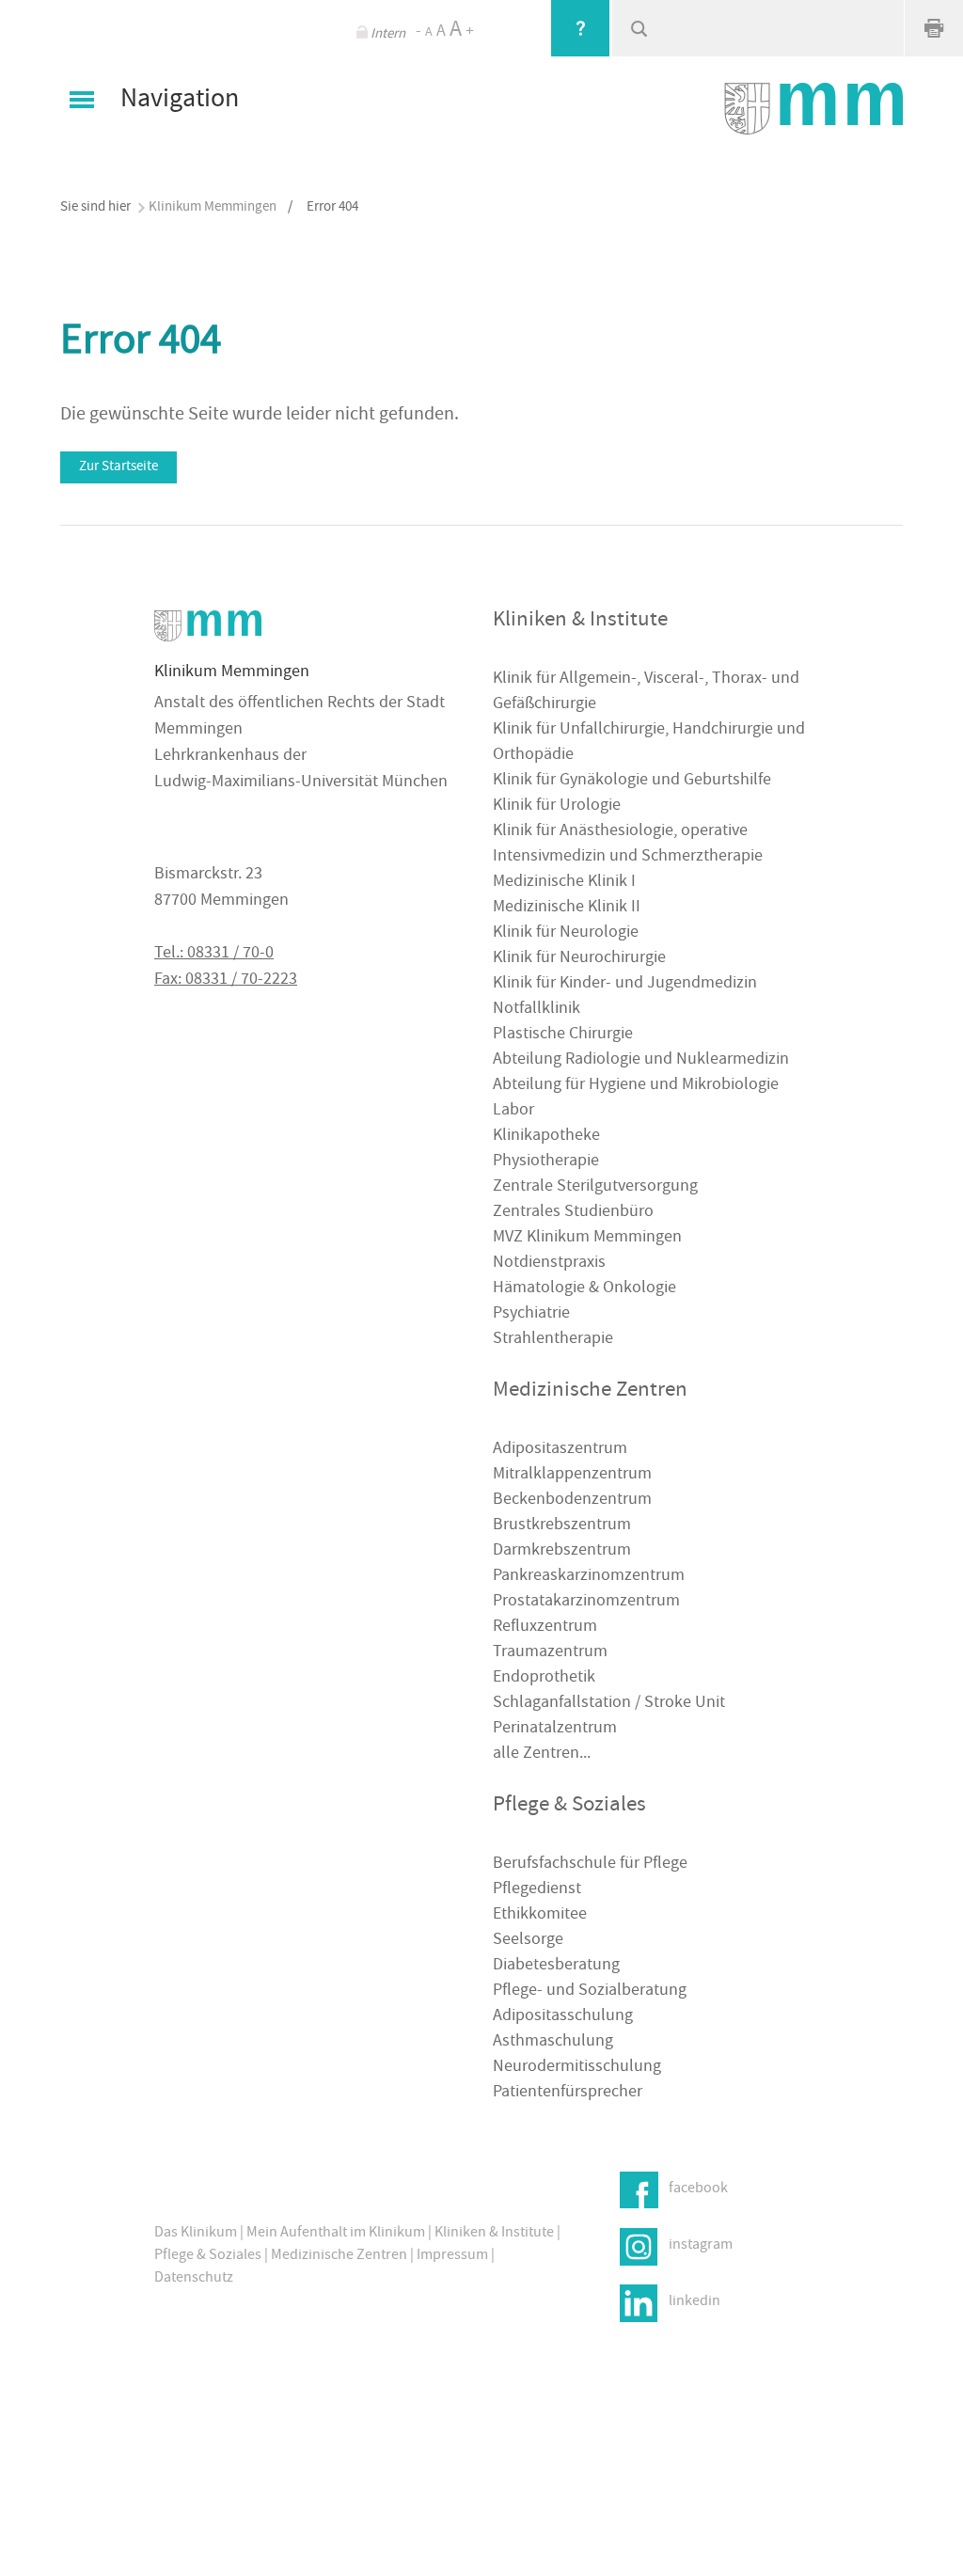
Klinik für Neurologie (566, 933)
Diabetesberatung (556, 1966)
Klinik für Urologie (557, 806)
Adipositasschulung (563, 2017)
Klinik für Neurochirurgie (579, 959)
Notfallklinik (537, 1010)
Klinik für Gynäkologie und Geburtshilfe (632, 781)
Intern (388, 34)
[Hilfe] (580, 28)
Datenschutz (194, 2279)
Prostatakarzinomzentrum (586, 1602)
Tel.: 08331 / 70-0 (214, 954)
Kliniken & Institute (494, 2234)
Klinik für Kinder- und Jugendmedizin (625, 984)
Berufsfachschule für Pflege (590, 1865)
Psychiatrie (531, 1314)
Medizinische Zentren (339, 2256)
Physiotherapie (546, 1162)
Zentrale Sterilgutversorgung (595, 1187)
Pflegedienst (537, 1890)
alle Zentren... (542, 1754)
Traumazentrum (550, 1653)
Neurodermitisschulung (577, 2068)
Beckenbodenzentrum (572, 1501)
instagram (701, 2245)
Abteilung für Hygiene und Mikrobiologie (636, 1086)
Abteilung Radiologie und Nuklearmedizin (641, 1060)
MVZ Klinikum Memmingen (587, 1238)
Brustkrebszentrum (562, 1526)
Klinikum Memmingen (213, 207)
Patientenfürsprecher (568, 2093)
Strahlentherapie (553, 1340)
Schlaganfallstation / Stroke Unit (609, 1704)
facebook (698, 2189)
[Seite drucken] (934, 28)
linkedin (695, 2301)
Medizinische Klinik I (564, 883)
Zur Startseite (118, 467)
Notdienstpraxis (549, 1264)
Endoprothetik (544, 1678)
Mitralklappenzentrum (572, 1475)
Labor (513, 1111)
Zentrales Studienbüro (573, 1213)
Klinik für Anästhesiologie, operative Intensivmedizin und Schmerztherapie (628, 845)
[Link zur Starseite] (813, 109)
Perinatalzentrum (555, 1729)
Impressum (452, 2256)
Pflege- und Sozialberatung (590, 1991)
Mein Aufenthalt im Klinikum (336, 2234)
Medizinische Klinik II (567, 908)
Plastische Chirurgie (563, 1035)
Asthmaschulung (553, 2042)
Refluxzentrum (545, 1628)
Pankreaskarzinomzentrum (589, 1577)
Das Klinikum (196, 2234)
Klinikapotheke (546, 1137)
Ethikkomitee (540, 1915)
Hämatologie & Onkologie (584, 1289)
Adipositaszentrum (560, 1450)
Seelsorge (528, 1941)
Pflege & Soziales (208, 2256)
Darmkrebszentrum (562, 1551)
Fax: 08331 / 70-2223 (226, 980)
